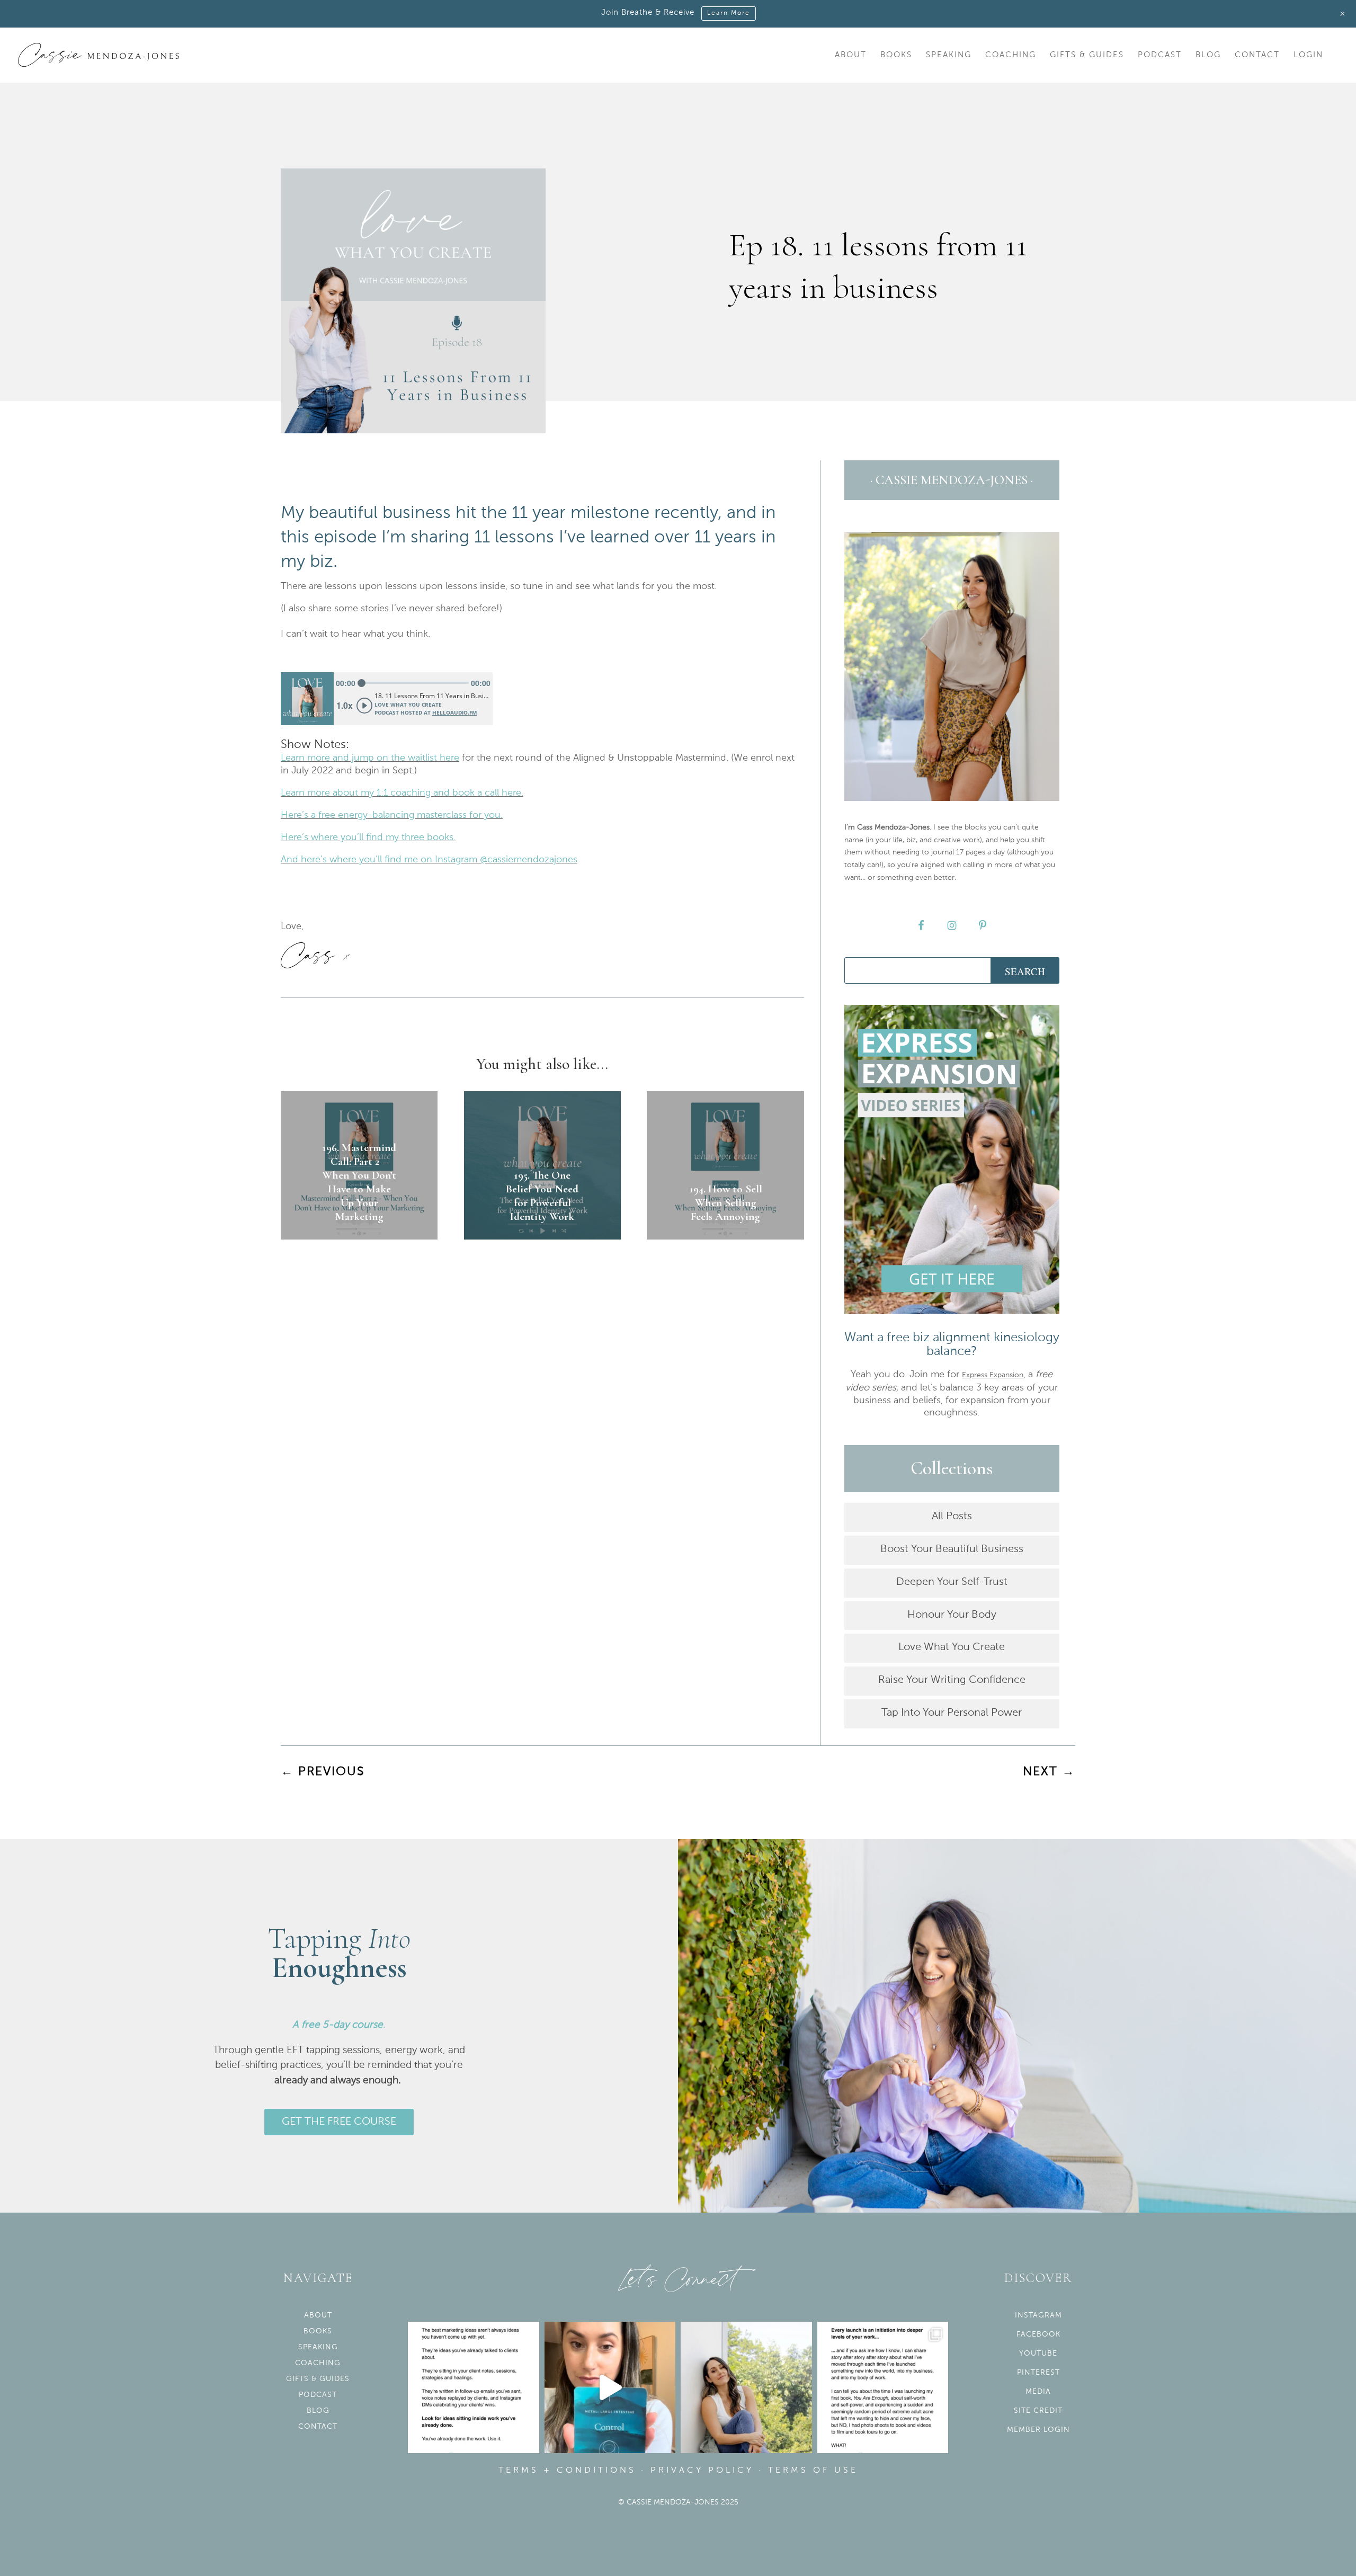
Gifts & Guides (1087, 55)
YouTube (1038, 2354)
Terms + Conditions (567, 2471)
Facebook (1038, 2334)
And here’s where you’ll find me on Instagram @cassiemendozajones (429, 860)
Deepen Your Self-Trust (952, 1582)
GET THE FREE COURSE (339, 2122)
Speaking (949, 55)
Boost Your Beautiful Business (952, 1549)
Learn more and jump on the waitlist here (370, 758)
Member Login (1038, 2430)
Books (896, 55)
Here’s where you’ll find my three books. (368, 837)
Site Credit (1038, 2411)
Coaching (1011, 55)
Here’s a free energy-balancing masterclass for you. (392, 815)
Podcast (1160, 55)
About (851, 55)
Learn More (729, 13)
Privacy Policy (702, 2471)
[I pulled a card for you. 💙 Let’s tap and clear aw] (610, 2387)
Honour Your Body (952, 1615)
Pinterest (1038, 2373)
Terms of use (813, 2471)
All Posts (952, 1517)
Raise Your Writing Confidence (952, 1680)
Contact (1257, 55)
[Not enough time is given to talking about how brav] (883, 2387)
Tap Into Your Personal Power (952, 1713)
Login (1308, 55)
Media (1038, 2392)
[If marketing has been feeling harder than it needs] (474, 2387)
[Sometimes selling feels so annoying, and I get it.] (746, 2387)
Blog (1208, 55)
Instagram (1038, 2315)
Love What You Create (952, 1647)
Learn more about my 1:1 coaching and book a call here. (402, 793)
